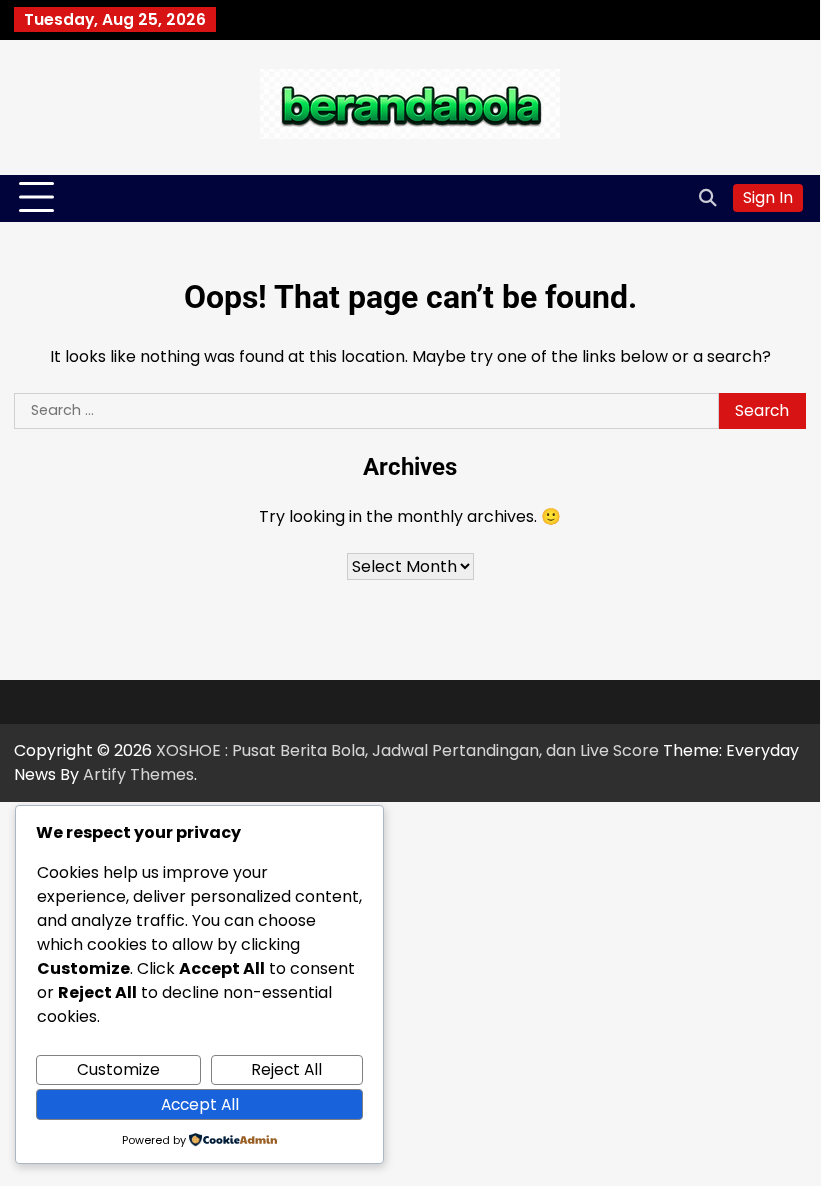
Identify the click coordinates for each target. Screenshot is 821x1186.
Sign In (768, 197)
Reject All (286, 1069)
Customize (118, 1069)
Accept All (200, 1104)
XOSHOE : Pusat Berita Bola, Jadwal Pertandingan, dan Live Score (407, 750)
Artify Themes (138, 774)
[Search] (708, 198)
